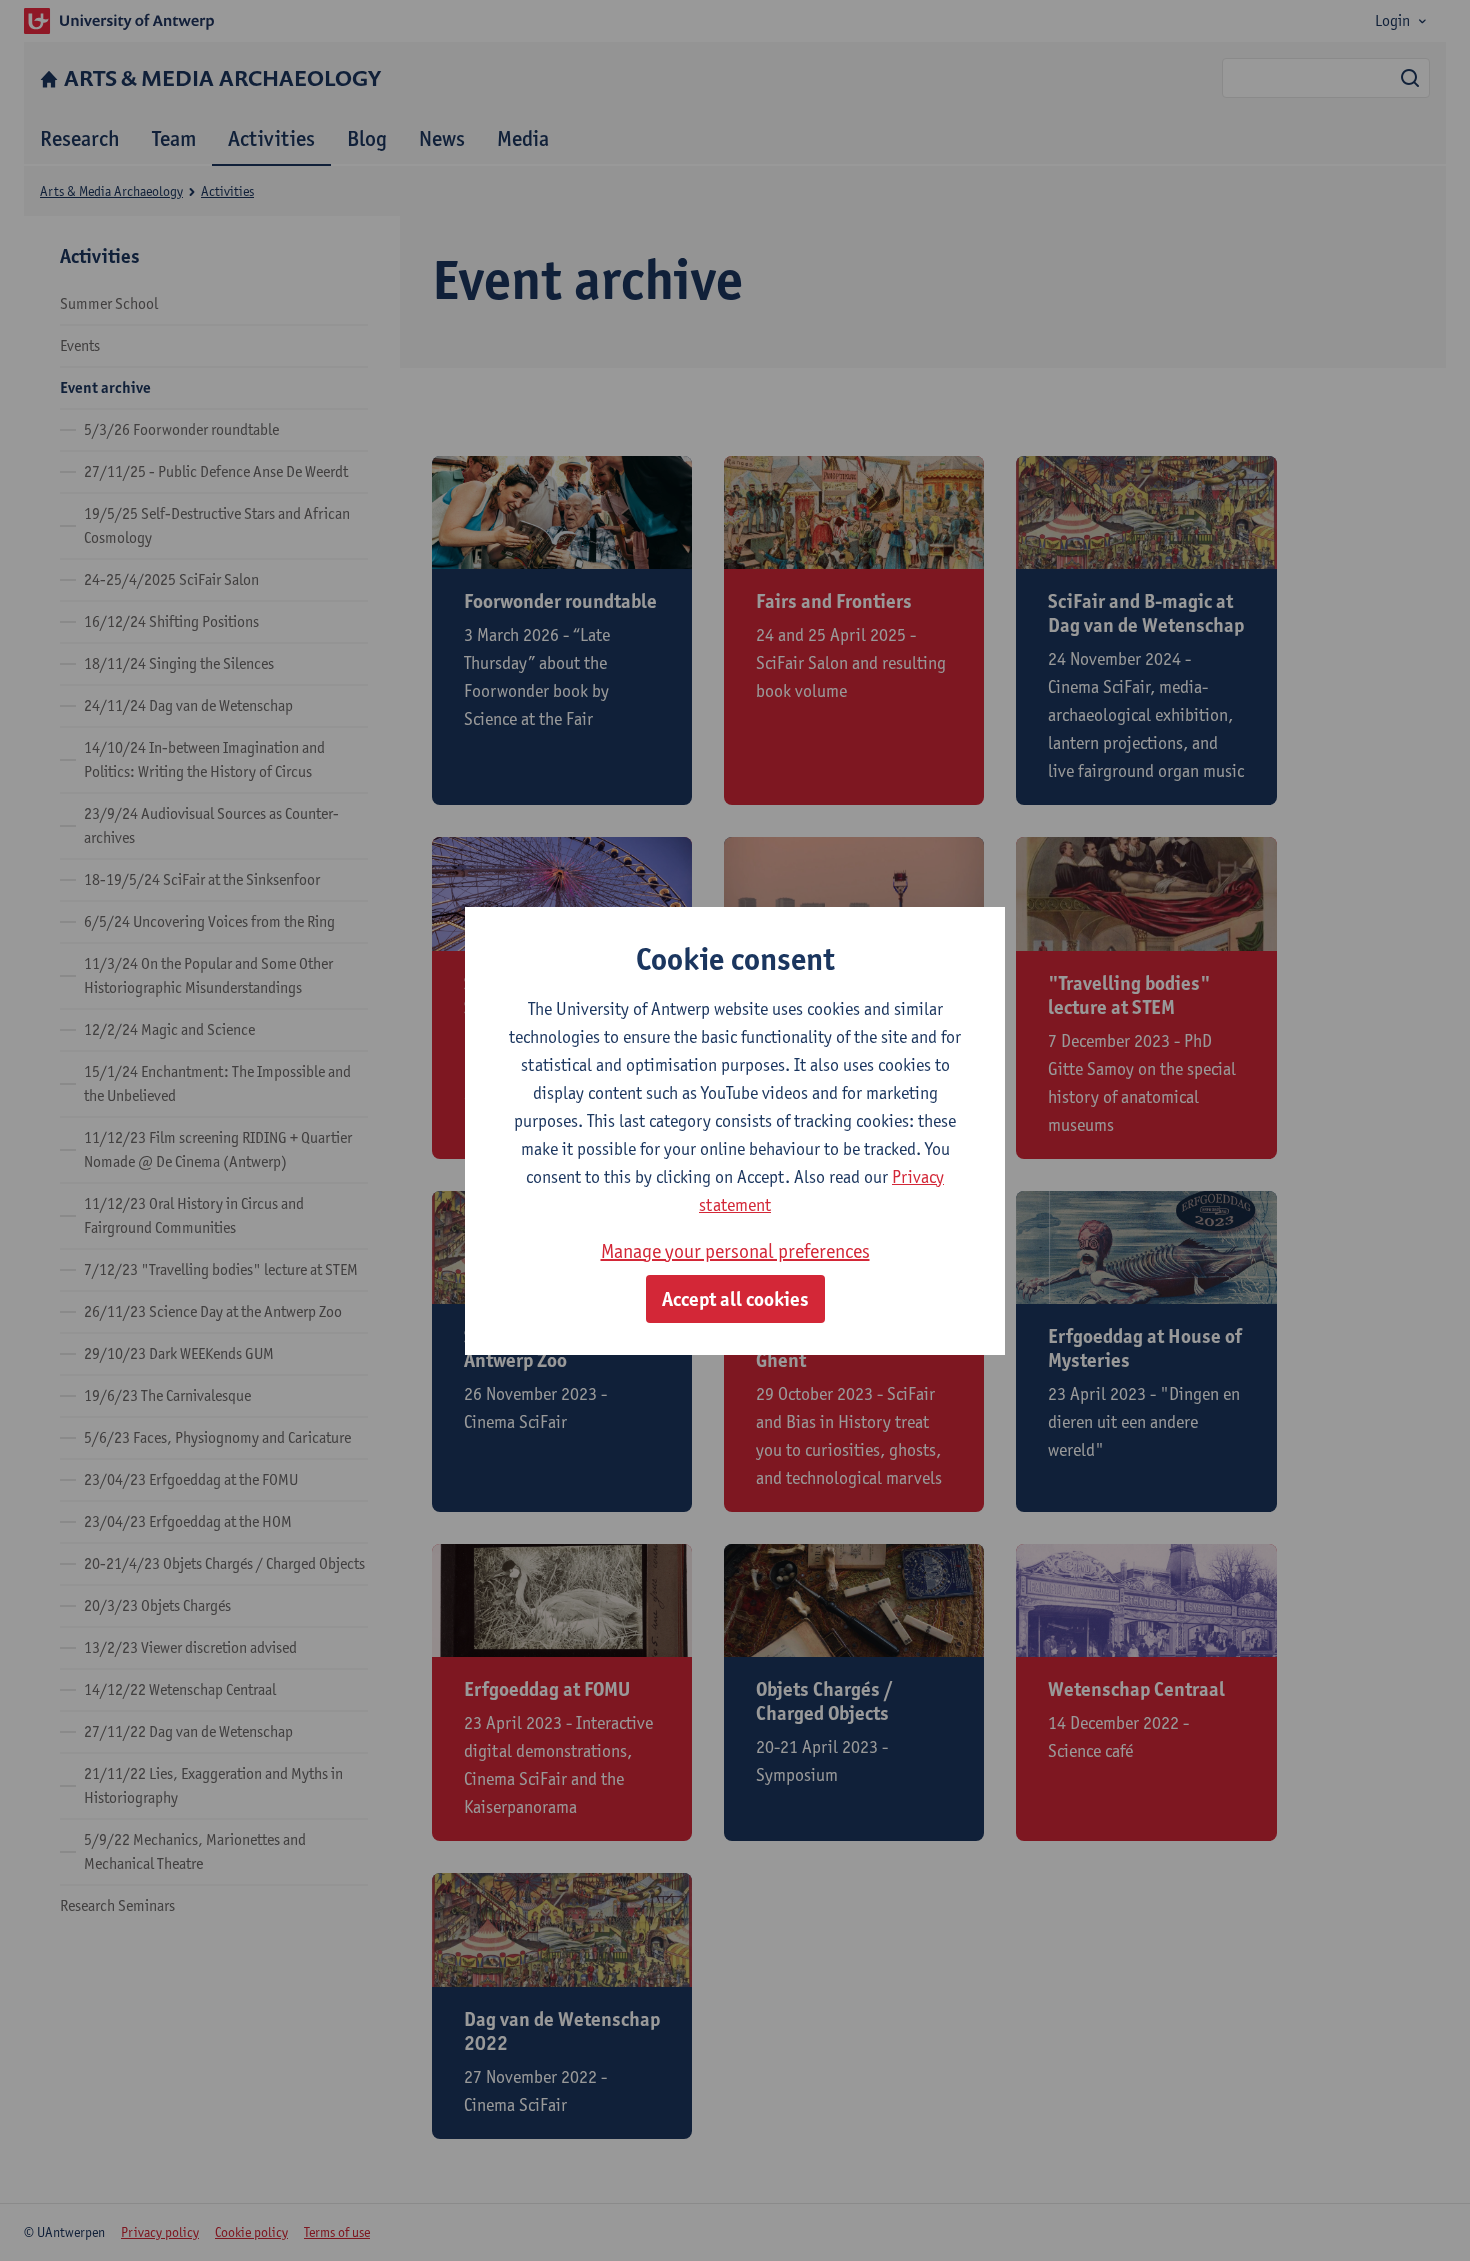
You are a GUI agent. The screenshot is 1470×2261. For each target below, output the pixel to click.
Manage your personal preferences (735, 1251)
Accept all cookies (735, 1299)
